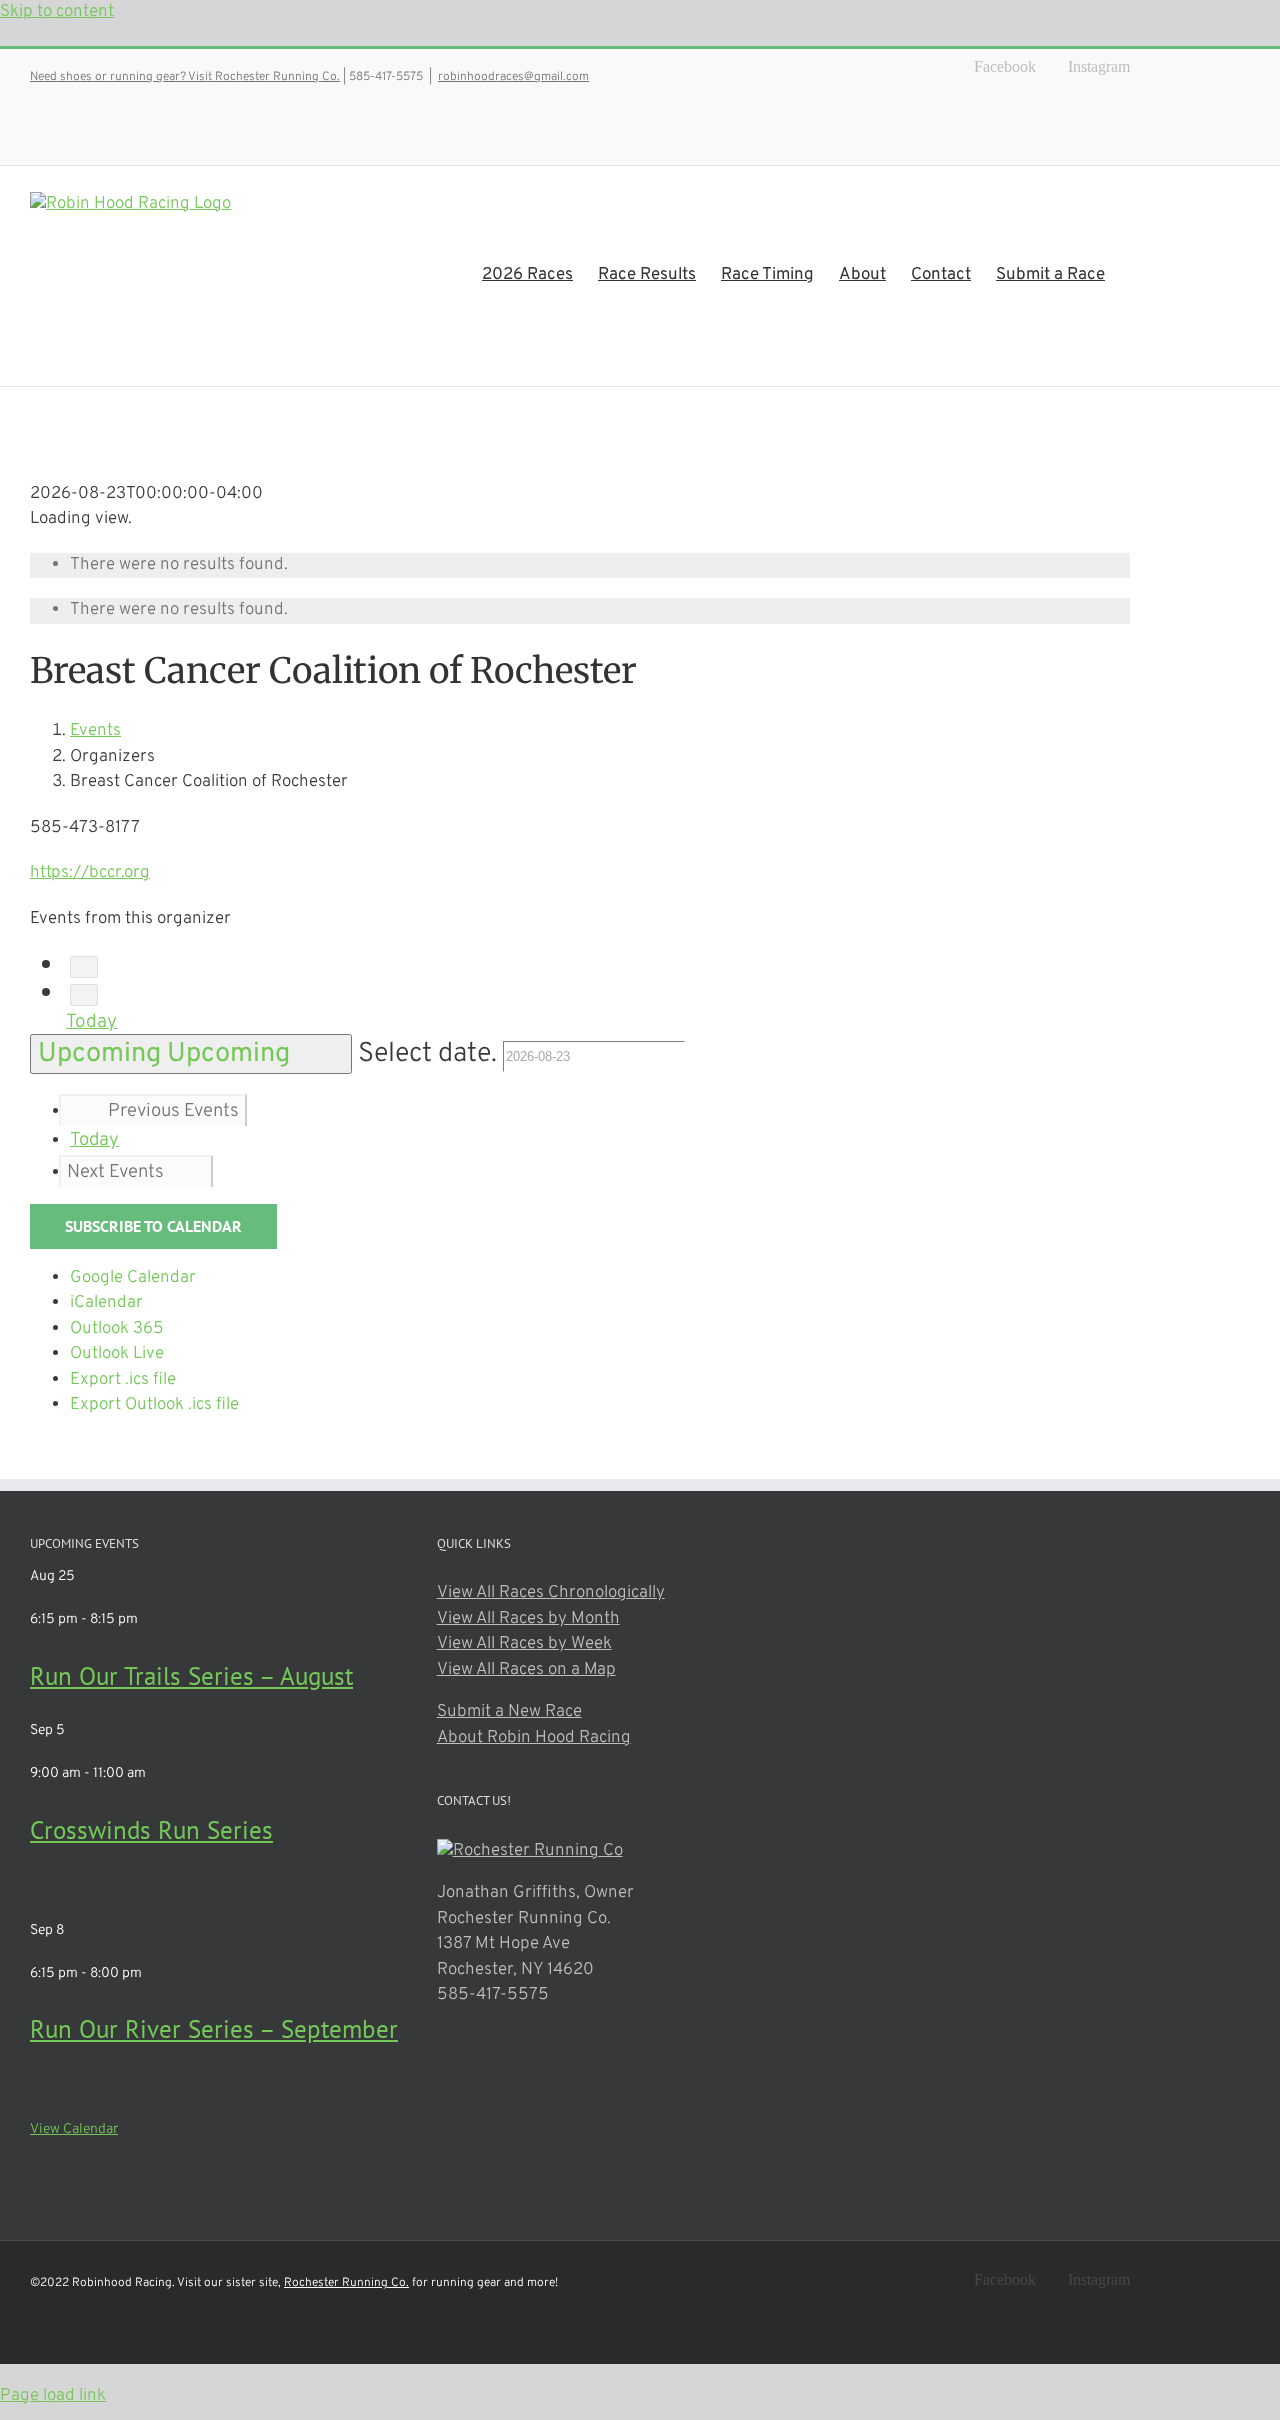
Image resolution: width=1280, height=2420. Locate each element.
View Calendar (74, 2129)
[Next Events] (84, 995)
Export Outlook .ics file (154, 1405)
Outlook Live (117, 1354)
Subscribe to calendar (153, 1226)
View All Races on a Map (526, 1670)
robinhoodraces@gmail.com (513, 77)
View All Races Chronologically (551, 1593)
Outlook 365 (117, 1329)
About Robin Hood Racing (534, 1738)
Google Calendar (133, 1278)
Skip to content (57, 12)
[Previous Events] (84, 967)
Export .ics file (123, 1380)
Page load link (53, 2396)
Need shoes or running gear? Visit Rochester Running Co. (185, 77)
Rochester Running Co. (346, 2283)
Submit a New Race (509, 1712)
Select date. (430, 1054)
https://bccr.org (90, 873)
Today (91, 1022)
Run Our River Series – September (214, 2029)
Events (95, 731)
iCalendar (106, 1303)
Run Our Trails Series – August (191, 1676)
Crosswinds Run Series (151, 1830)
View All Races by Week (524, 1644)
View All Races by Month (528, 1619)
